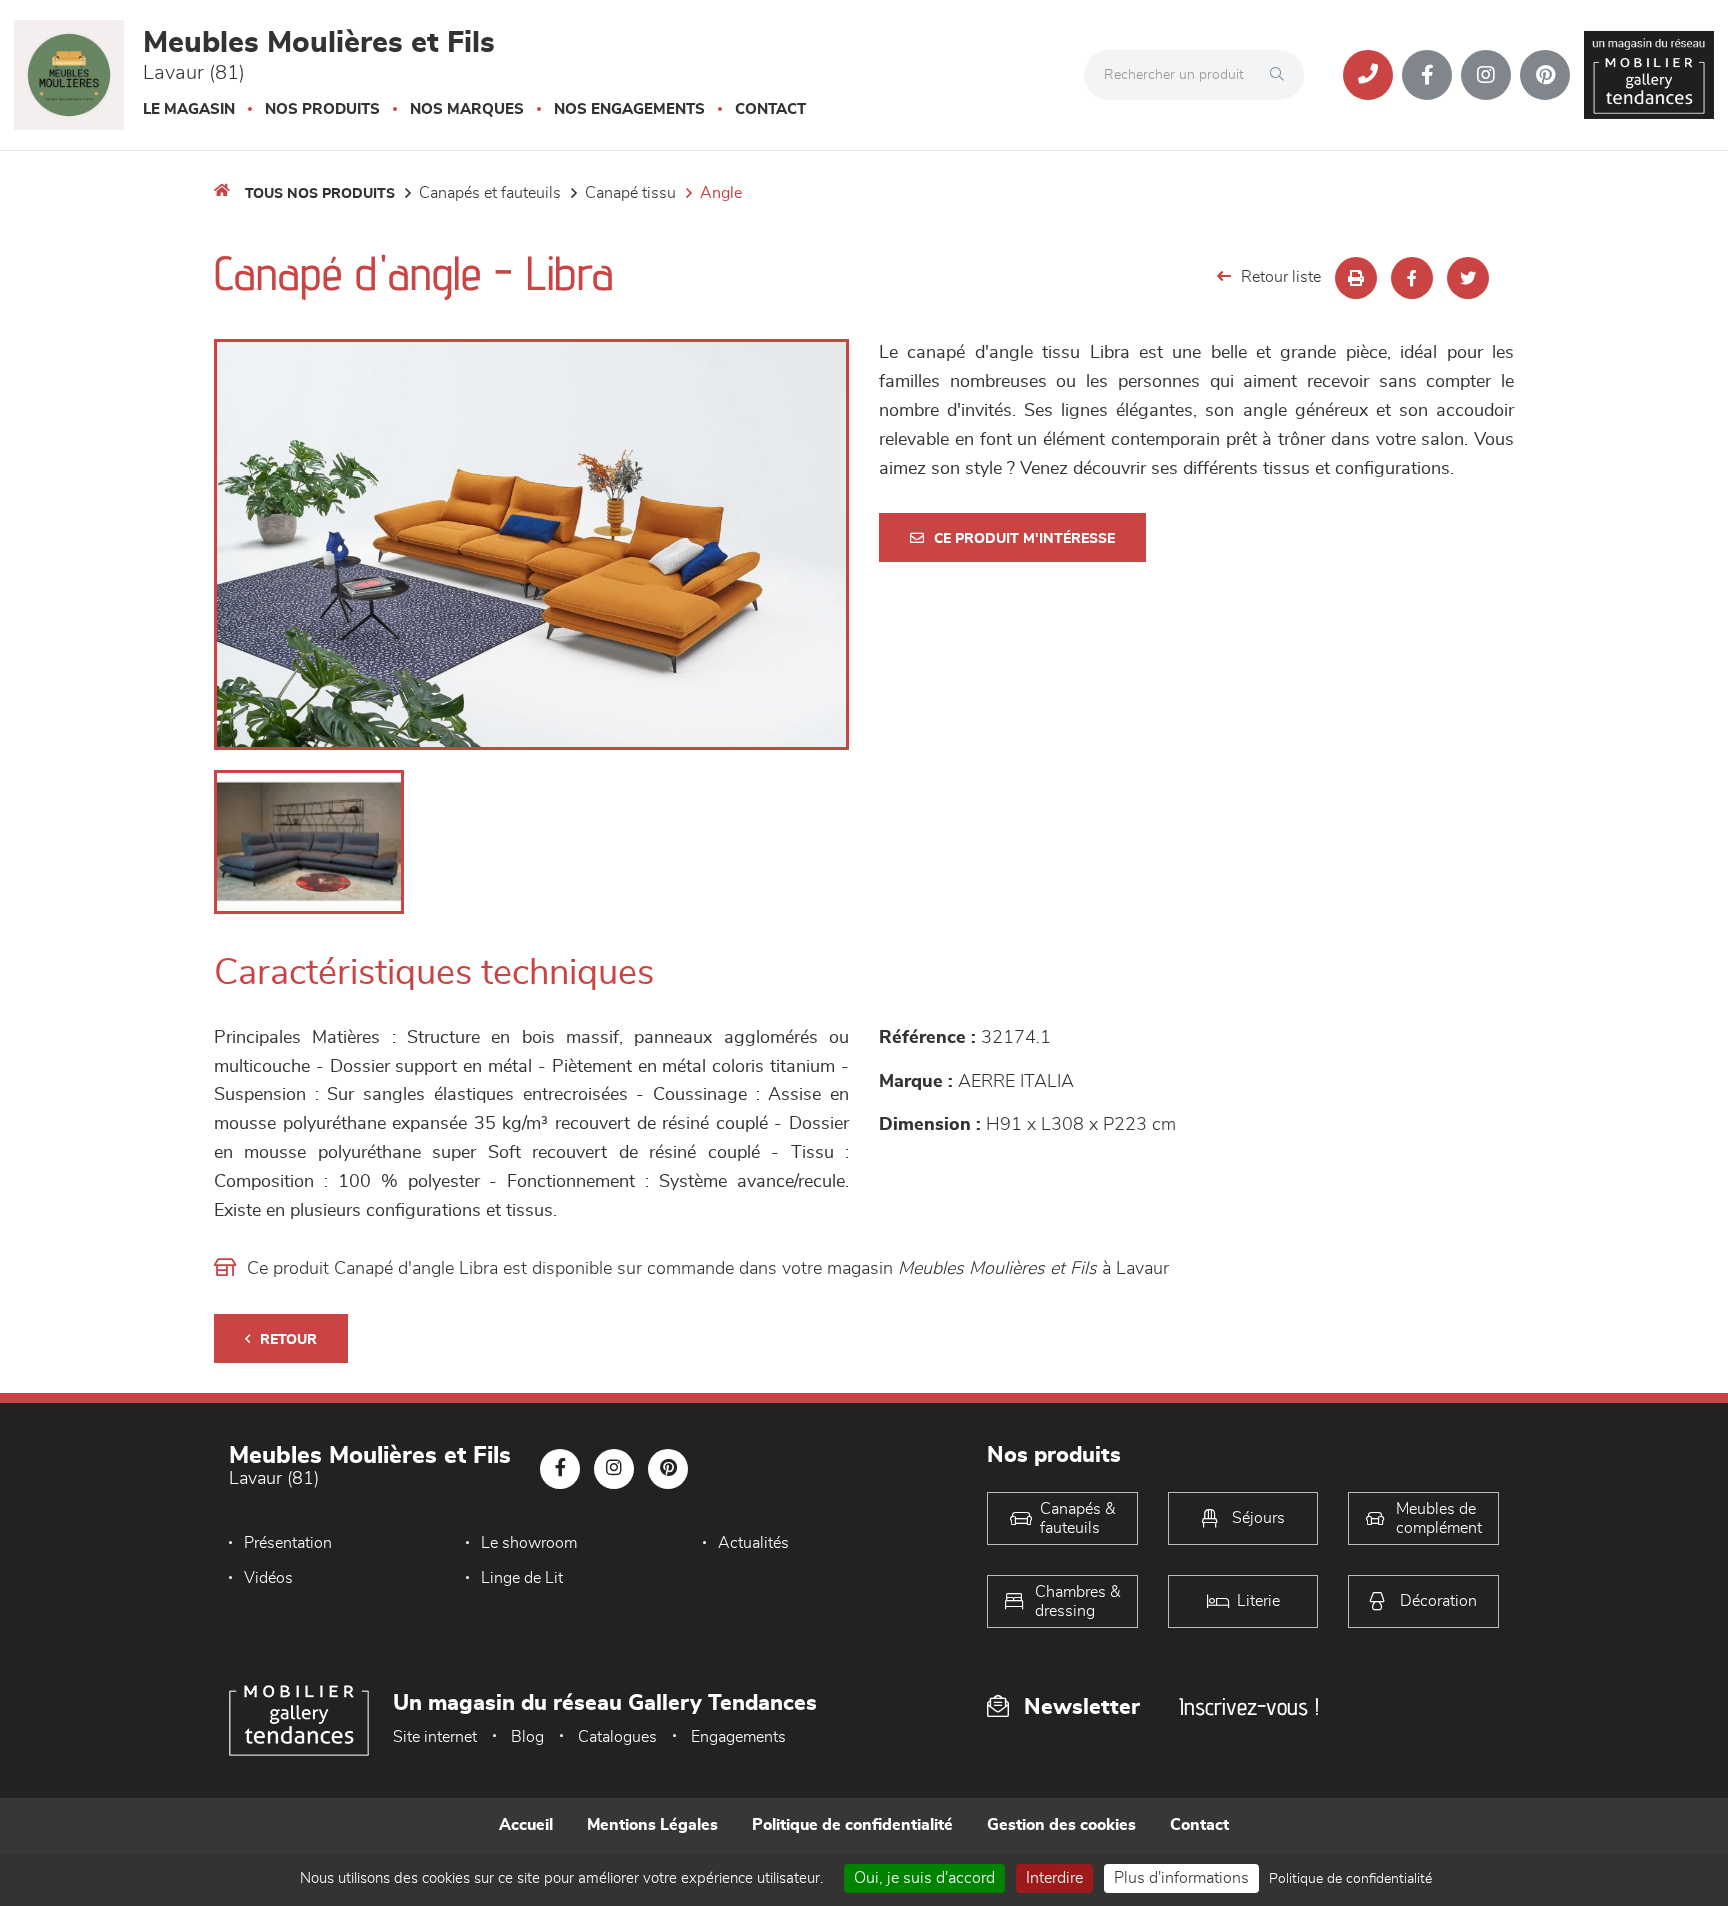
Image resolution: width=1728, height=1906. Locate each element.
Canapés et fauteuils (490, 193)
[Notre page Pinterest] (1545, 75)
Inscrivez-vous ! (1249, 1706)
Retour (288, 1340)
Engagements (738, 1737)
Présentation (288, 1543)
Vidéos (268, 1578)
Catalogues (617, 1737)
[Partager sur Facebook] (1412, 278)
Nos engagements (629, 109)
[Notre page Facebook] (1427, 75)
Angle (721, 193)
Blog (527, 1737)
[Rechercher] (1282, 75)
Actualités (753, 1543)
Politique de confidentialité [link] (1350, 1879)
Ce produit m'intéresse (1024, 539)
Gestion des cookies (1061, 1825)
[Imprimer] (1356, 278)
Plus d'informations (1181, 1878)
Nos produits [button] (322, 109)
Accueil (526, 1825)
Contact (770, 109)
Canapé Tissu (630, 193)
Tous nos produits (320, 194)
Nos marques (467, 109)
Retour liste (1281, 277)
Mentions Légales (652, 1825)
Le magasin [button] (189, 109)
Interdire (1054, 1878)
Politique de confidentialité (852, 1825)
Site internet (435, 1737)
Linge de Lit (522, 1578)
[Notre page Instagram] (1486, 75)
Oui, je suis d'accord (924, 1878)
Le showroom (529, 1543)
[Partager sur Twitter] (1468, 278)
